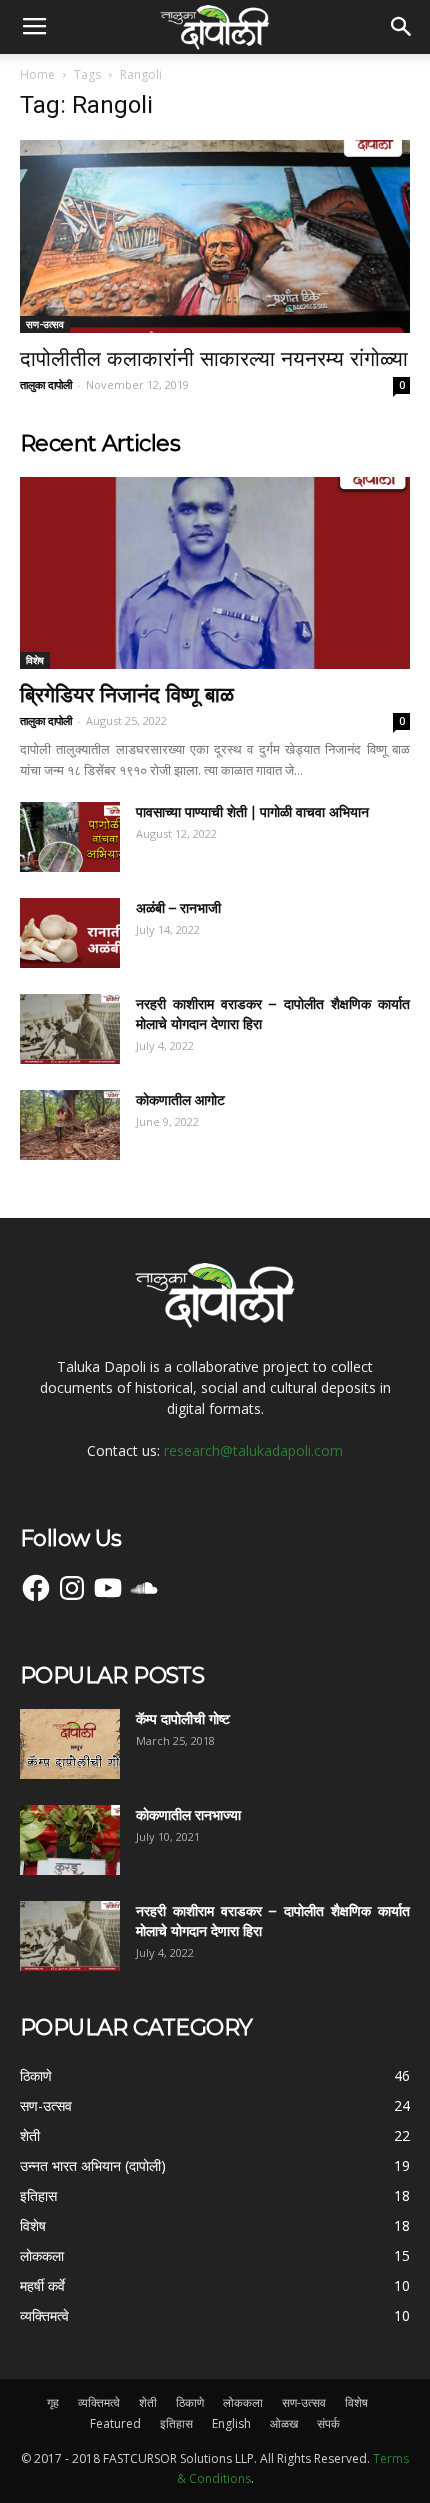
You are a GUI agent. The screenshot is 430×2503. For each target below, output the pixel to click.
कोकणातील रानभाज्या (188, 1815)
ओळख (284, 2423)
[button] (402, 27)
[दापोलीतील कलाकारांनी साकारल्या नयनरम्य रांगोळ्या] (215, 236)
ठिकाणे (190, 2402)
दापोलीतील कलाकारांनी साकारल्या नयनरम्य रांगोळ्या (214, 358)
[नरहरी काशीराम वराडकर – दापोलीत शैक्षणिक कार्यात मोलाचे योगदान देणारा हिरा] (70, 1029)
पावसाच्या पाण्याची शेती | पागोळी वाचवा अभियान (252, 812)
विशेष (35, 660)
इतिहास (176, 2423)
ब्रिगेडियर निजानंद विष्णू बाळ (127, 694)
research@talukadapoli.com (253, 1450)
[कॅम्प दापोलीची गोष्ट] (70, 1744)
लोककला (243, 2402)
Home (37, 74)
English (231, 2423)
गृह (53, 2402)
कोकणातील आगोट (180, 1100)
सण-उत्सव (45, 324)
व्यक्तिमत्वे (99, 2402)
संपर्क (328, 2423)
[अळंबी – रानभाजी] (70, 933)
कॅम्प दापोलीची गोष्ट (183, 1719)
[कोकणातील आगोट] (70, 1125)
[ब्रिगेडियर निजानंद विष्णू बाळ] (215, 573)
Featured (115, 2423)
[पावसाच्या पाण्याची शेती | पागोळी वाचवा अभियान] (70, 837)
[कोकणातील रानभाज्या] (70, 1840)
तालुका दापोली (46, 384)
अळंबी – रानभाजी (178, 908)
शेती (148, 2402)
